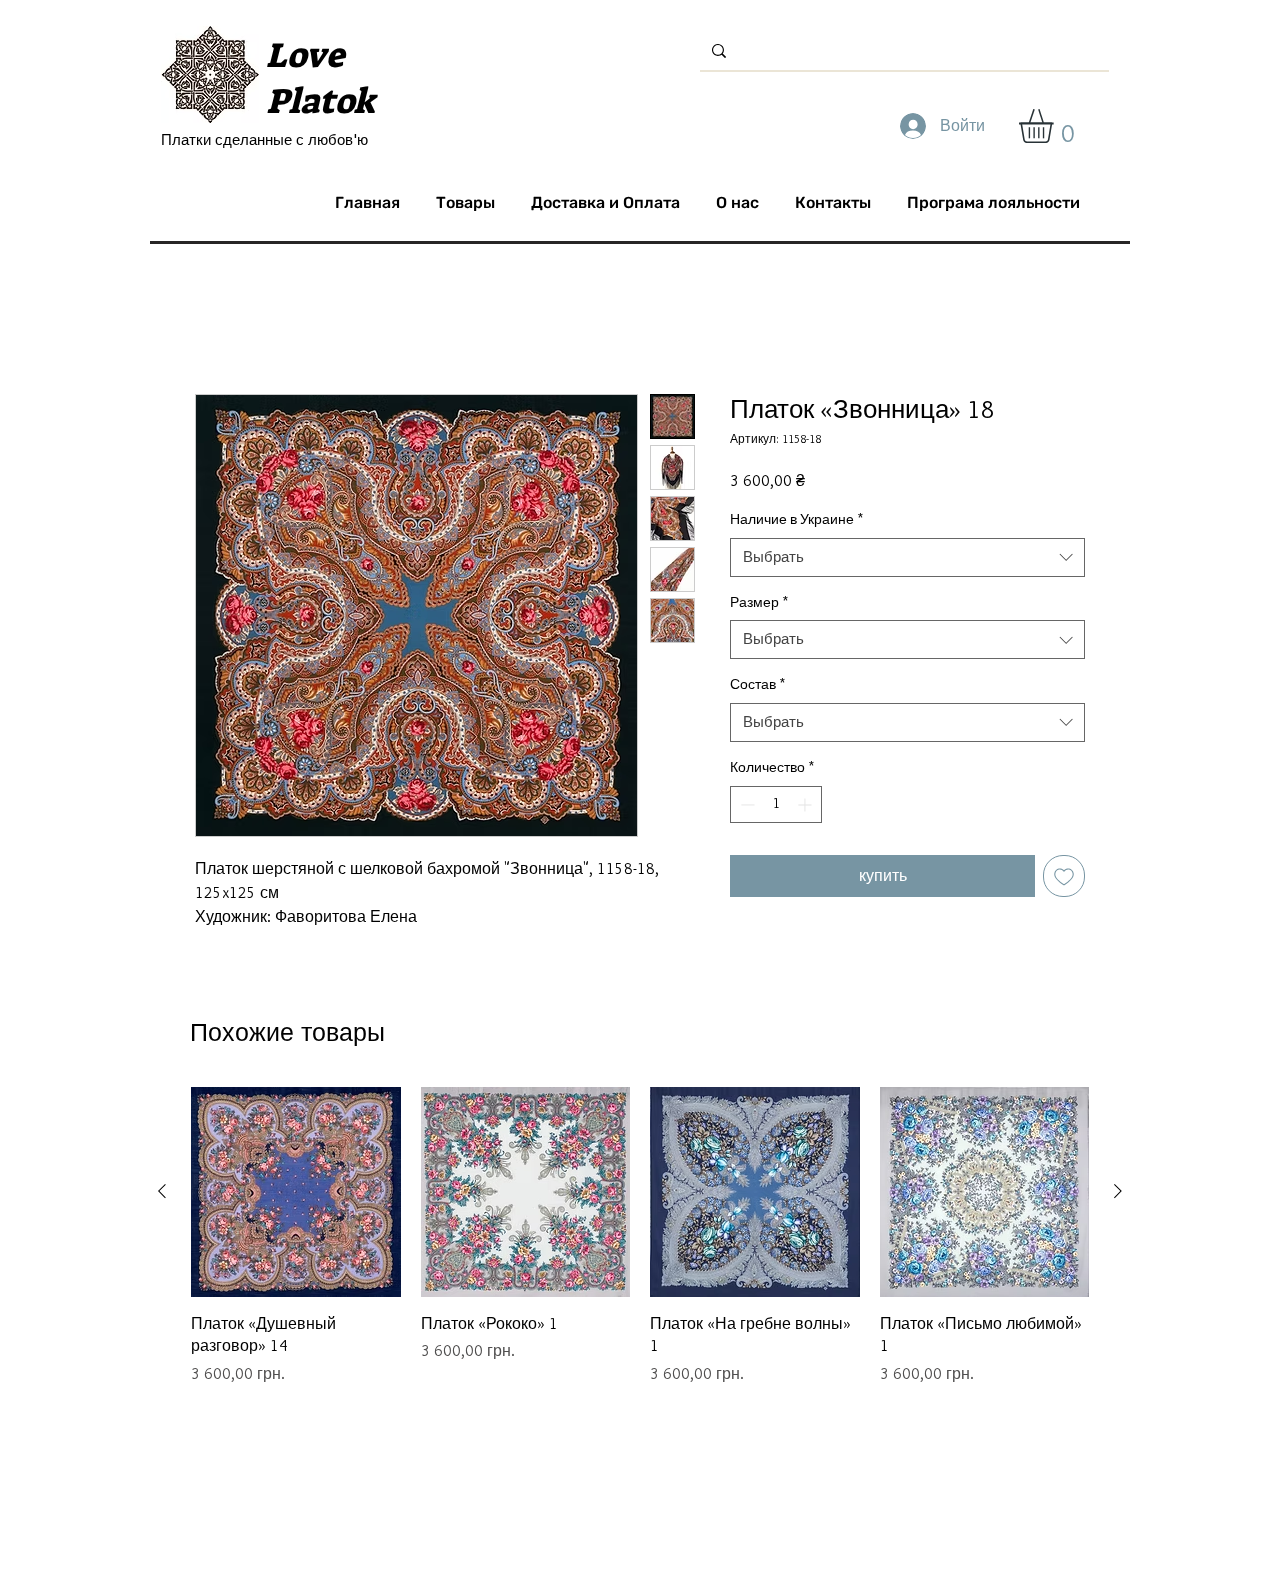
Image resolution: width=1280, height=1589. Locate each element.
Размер (759, 602)
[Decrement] (745, 804)
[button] (1056, 126)
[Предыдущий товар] (162, 1191)
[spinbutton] (776, 804)
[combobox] (907, 557)
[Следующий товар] (1118, 1191)
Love (305, 55)
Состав (757, 684)
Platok (320, 101)
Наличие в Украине (796, 519)
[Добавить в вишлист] (1064, 876)
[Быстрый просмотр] (296, 1192)
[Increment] (806, 804)
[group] (640, 1236)
